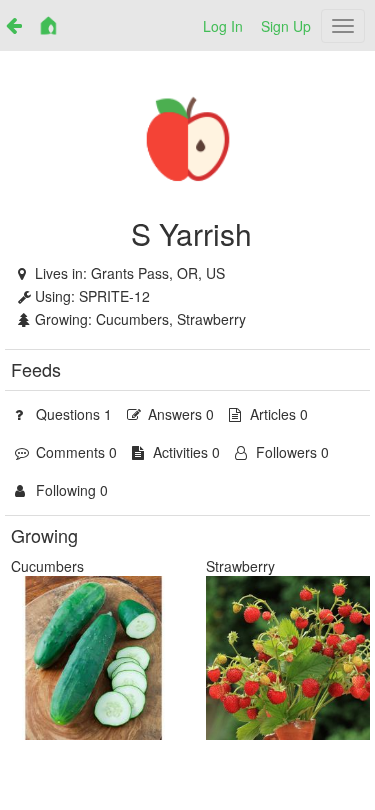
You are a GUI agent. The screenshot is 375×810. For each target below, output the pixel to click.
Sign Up (286, 26)
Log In (223, 26)
